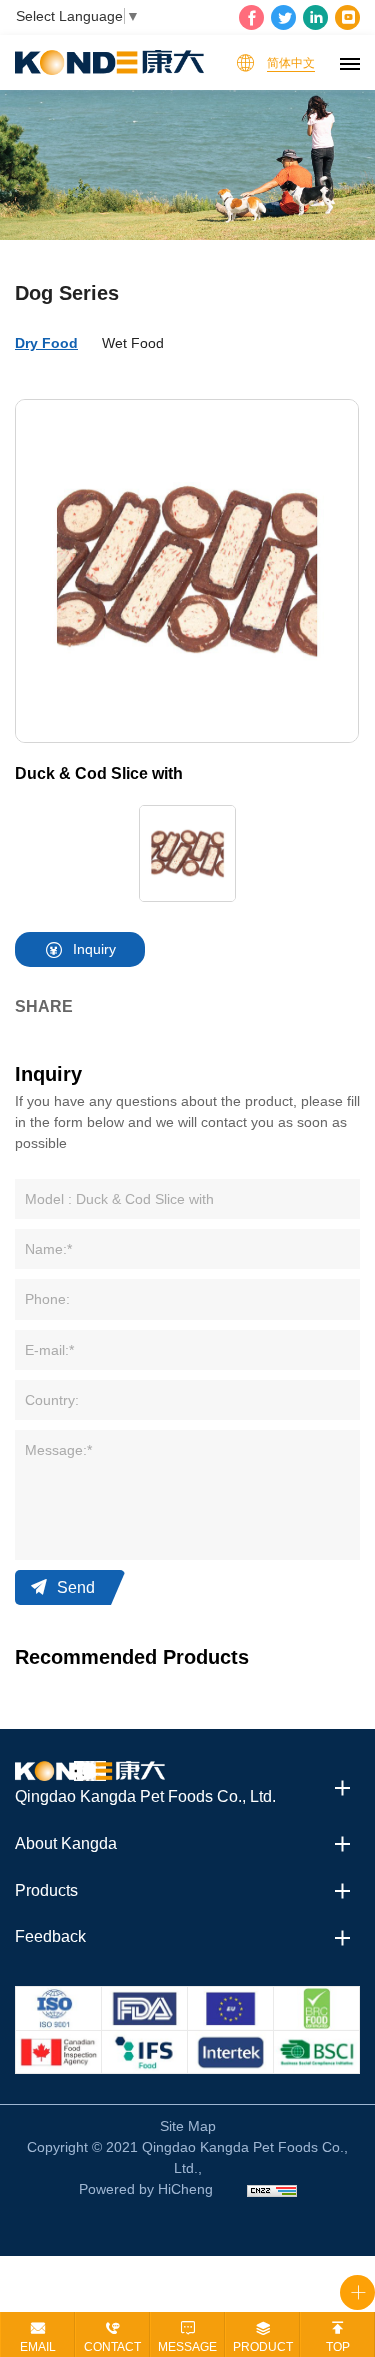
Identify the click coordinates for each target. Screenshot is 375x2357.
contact (112, 2347)
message (187, 2347)
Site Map (188, 2126)
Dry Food (46, 343)
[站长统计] (272, 2189)
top (338, 2347)
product (263, 2347)
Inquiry (94, 949)
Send (76, 1587)
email (38, 2347)
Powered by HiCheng (146, 2189)
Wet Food (133, 343)
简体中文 (291, 63)
